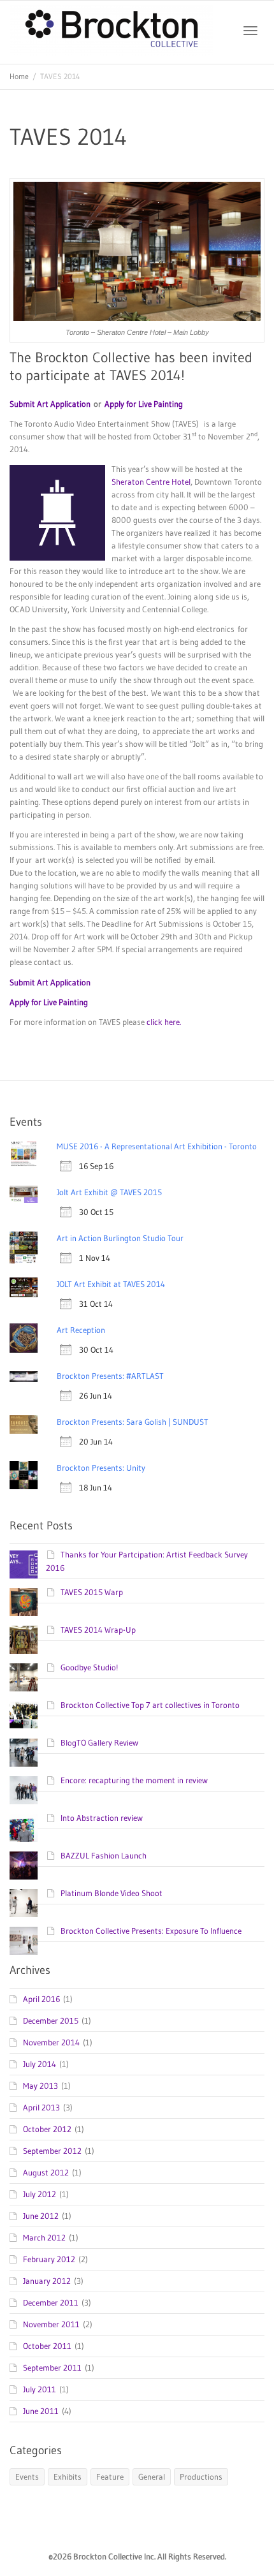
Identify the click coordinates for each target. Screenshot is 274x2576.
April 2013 (41, 2107)
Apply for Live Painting (144, 404)
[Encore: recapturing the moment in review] (24, 1790)
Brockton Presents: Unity (101, 1468)
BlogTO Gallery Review (99, 1742)
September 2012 (52, 2151)
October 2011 (47, 2346)
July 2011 (40, 2389)
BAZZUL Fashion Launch (104, 1855)
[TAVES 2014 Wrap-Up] (24, 1640)
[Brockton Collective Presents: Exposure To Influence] (24, 1941)
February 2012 (49, 2259)
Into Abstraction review (102, 1818)
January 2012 (47, 2281)
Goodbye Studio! (89, 1667)
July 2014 (40, 2064)
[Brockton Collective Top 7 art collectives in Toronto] (24, 1715)
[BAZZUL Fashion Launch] (24, 1866)
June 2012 (41, 2216)
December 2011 (51, 2302)
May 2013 (40, 2086)
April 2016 (41, 1999)
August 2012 (46, 2172)
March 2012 (44, 2237)
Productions (201, 2477)
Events (27, 2477)
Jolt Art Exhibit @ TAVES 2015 (109, 1192)
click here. (164, 1022)
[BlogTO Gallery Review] (24, 1753)
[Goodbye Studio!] (24, 1677)
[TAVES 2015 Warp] (24, 1602)
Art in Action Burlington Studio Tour (120, 1238)
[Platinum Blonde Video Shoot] (24, 1903)
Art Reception (81, 1330)
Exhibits (68, 2477)
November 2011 (51, 2324)
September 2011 (52, 2367)
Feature (110, 2477)
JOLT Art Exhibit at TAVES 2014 (111, 1284)
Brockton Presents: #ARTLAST (110, 1376)
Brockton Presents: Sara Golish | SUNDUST (133, 1422)
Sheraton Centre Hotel (151, 482)
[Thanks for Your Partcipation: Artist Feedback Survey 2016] (24, 1564)
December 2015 (51, 2020)
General (152, 2477)
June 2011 (41, 2411)
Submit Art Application (50, 404)
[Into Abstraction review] (24, 1828)
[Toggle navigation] (250, 31)
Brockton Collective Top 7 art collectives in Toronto (150, 1705)
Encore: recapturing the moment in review (134, 1780)
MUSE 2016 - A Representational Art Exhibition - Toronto (157, 1146)
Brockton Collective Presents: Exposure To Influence (151, 1931)
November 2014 (51, 2042)
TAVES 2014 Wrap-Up (98, 1630)
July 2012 (40, 2194)
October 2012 (47, 2129)
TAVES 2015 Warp (92, 1592)
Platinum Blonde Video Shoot (112, 1893)
